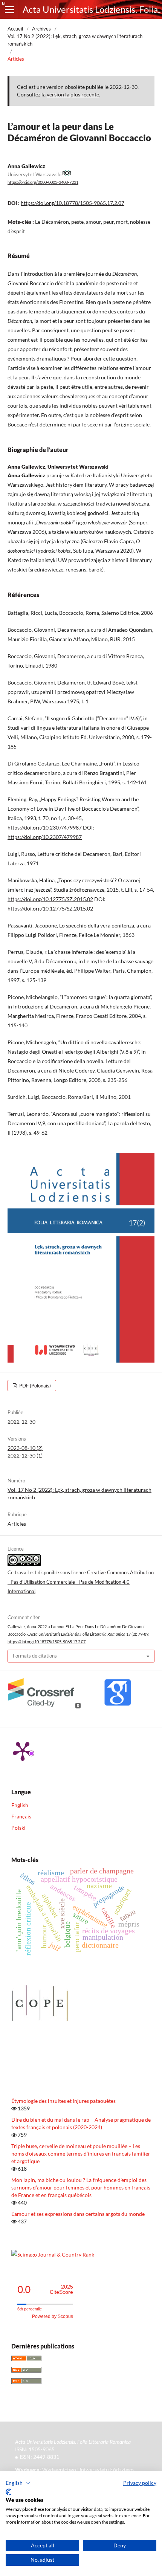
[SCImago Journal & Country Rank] (53, 2254)
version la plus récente (73, 94)
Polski (18, 1828)
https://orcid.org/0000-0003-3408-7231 (43, 182)
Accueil (15, 29)
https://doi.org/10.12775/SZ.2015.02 (50, 899)
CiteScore (61, 2290)
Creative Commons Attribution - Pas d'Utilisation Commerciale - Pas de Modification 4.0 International (81, 1582)
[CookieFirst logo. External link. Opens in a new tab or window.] (8, 2492)
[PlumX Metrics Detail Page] (23, 1751)
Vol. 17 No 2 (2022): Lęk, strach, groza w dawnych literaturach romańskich (75, 40)
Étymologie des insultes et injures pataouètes (63, 2101)
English (20, 1805)
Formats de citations (35, 1656)
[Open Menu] (9, 9)
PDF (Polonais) (34, 1386)
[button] (18, 2483)
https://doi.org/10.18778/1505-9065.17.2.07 (73, 203)
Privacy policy (140, 2483)
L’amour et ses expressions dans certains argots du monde (78, 2214)
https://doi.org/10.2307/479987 (45, 827)
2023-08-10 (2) (25, 1448)
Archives (41, 29)
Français (21, 1816)
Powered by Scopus (53, 2316)
